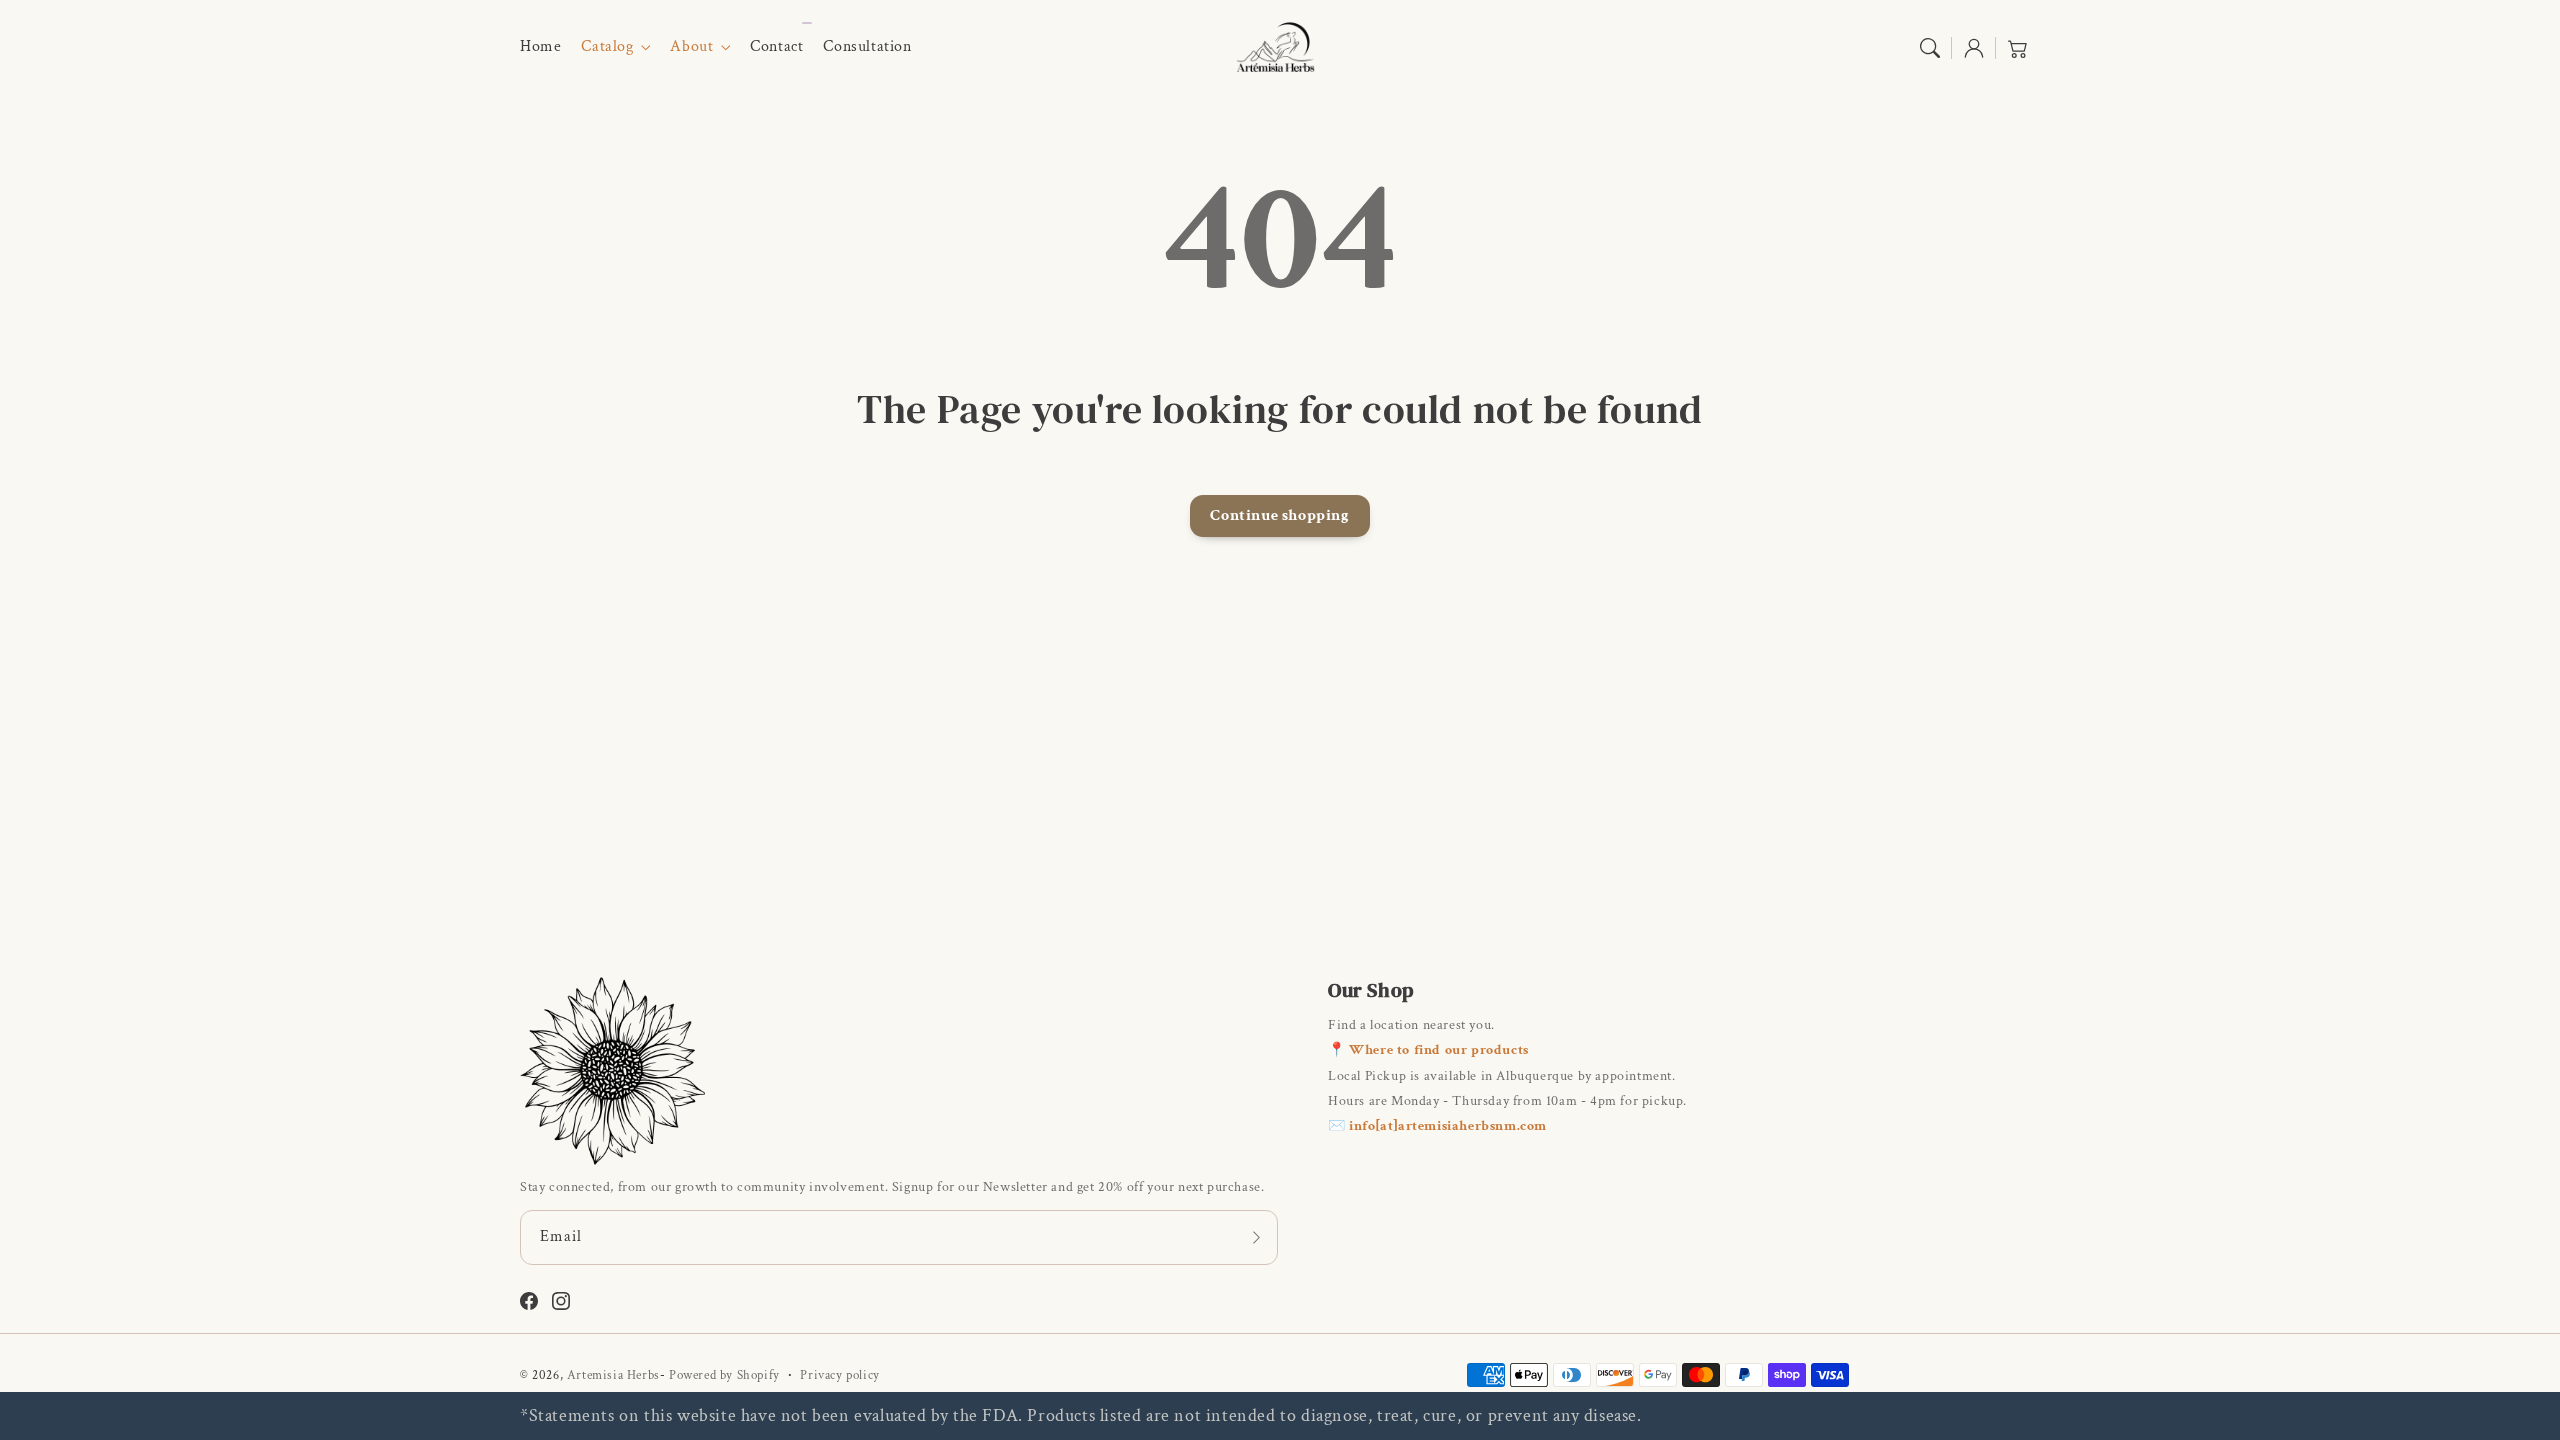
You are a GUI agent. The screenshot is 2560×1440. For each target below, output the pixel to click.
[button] (1930, 48)
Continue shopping (1279, 515)
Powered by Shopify (724, 1375)
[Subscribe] (1256, 1237)
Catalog (607, 47)
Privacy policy (839, 1375)
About (691, 47)
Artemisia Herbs (613, 1375)
